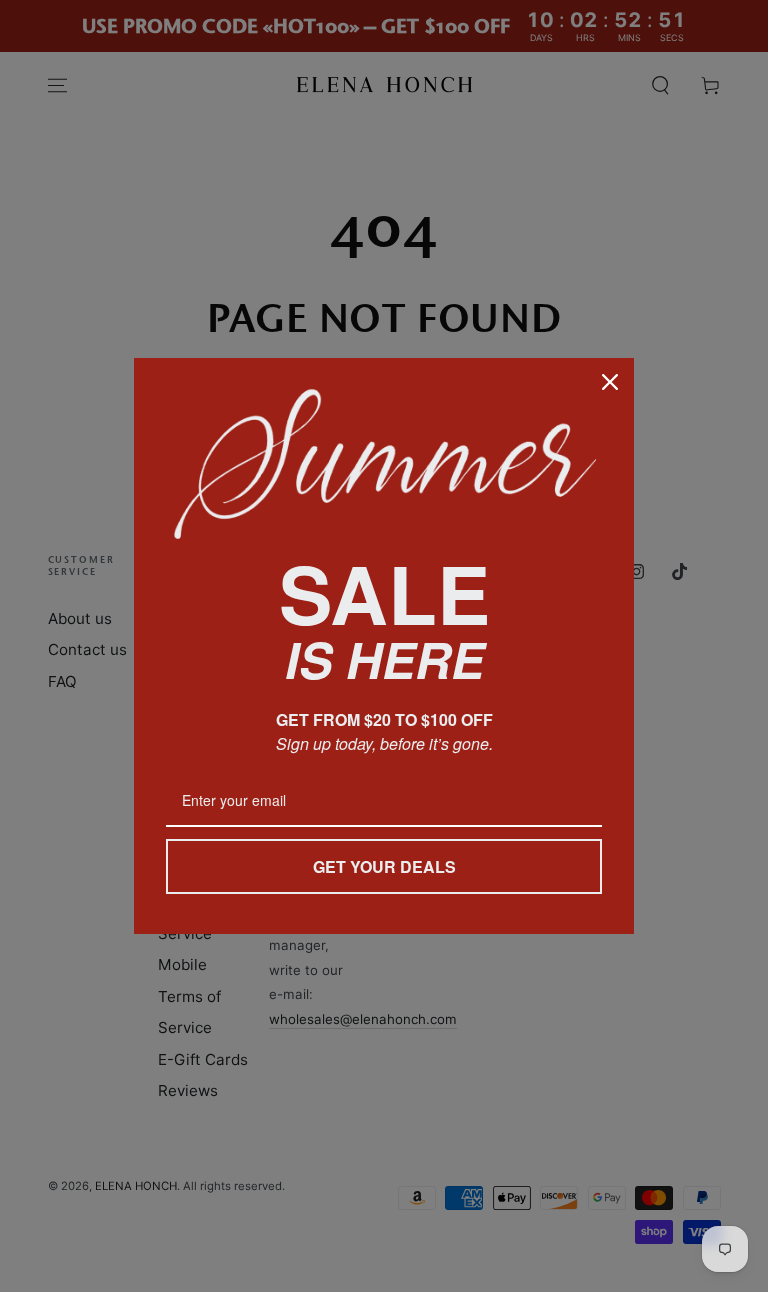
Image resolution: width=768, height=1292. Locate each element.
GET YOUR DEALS (384, 866)
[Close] (610, 382)
